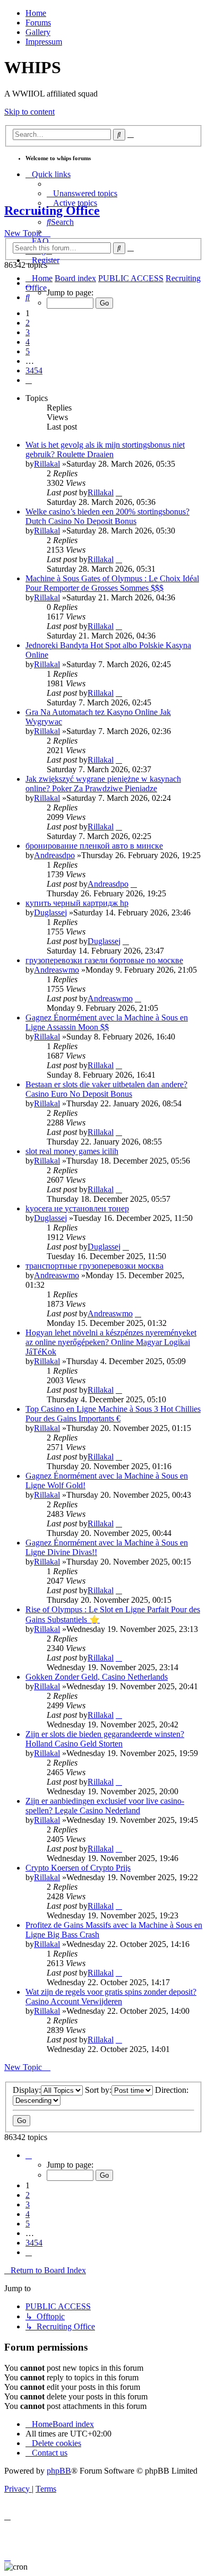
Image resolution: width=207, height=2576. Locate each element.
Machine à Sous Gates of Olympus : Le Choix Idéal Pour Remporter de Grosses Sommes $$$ (112, 583)
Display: (27, 2090)
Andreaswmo (57, 970)
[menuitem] (82, 193)
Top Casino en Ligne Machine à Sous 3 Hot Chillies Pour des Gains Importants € (113, 1414)
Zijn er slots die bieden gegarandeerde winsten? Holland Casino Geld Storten (105, 1739)
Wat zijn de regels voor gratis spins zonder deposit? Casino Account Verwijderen (111, 1997)
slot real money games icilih (72, 1151)
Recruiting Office (52, 211)
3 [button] (28, 332)
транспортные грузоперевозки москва (94, 1266)
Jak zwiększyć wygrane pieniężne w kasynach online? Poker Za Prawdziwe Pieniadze (103, 784)
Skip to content (29, 112)
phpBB (59, 2471)
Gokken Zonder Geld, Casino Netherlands (97, 1677)
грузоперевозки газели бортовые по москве (104, 960)
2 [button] (28, 323)
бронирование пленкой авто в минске (94, 846)
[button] (29, 283)
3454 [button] (34, 370)
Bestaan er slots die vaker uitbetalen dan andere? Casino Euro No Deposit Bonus (106, 1089)
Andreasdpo (54, 855)
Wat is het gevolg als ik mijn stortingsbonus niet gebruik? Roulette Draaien (105, 449)
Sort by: (98, 2090)
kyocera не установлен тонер (77, 1208)
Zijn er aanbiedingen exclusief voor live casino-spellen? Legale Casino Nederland (105, 1806)
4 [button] (28, 342)
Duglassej (50, 912)
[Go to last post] (119, 492)
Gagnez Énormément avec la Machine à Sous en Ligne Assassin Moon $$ (107, 1022)
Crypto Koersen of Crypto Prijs (78, 1868)
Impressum (44, 42)
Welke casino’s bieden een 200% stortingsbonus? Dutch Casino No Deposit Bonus (107, 516)
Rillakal (47, 464)
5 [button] (28, 351)
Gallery (38, 32)
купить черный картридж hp (77, 903)
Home (36, 13)
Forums (38, 23)
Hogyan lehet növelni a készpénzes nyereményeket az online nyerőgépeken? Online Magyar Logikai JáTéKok (111, 1342)
